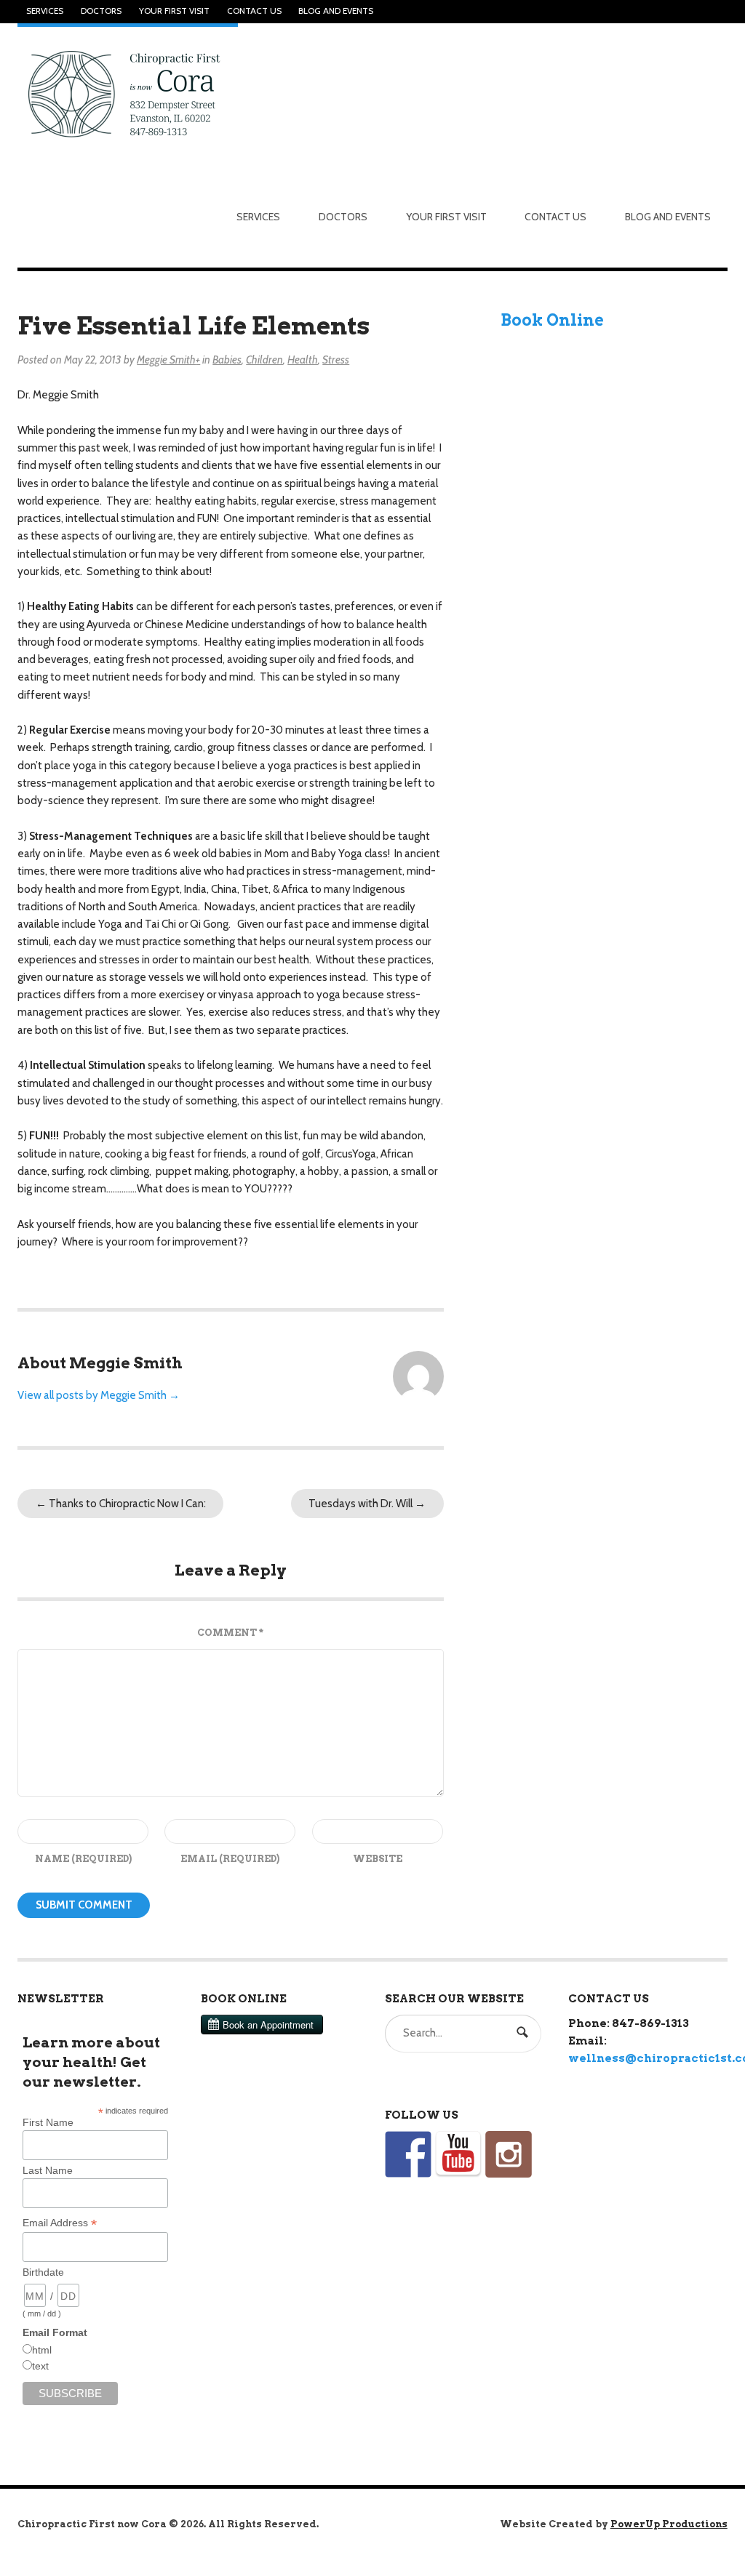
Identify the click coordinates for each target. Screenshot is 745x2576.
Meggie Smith (166, 360)
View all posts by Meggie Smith (99, 1395)
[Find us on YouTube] (458, 2154)
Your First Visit (174, 11)
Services (45, 11)
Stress (336, 360)
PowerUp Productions (669, 2524)
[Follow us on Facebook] (408, 2154)
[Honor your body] (128, 93)
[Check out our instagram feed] (509, 2154)
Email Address (60, 2223)
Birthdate (43, 2272)
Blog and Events (336, 11)
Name (83, 1859)
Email (230, 1859)
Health (303, 360)
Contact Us (254, 11)
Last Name (48, 2170)
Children (264, 360)
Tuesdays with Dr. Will (367, 1504)
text (40, 2366)
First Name (48, 2122)
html (42, 2350)
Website (378, 1859)
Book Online (552, 320)
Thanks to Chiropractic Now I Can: (121, 1504)
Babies (227, 360)
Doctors (101, 11)
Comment (230, 1633)
